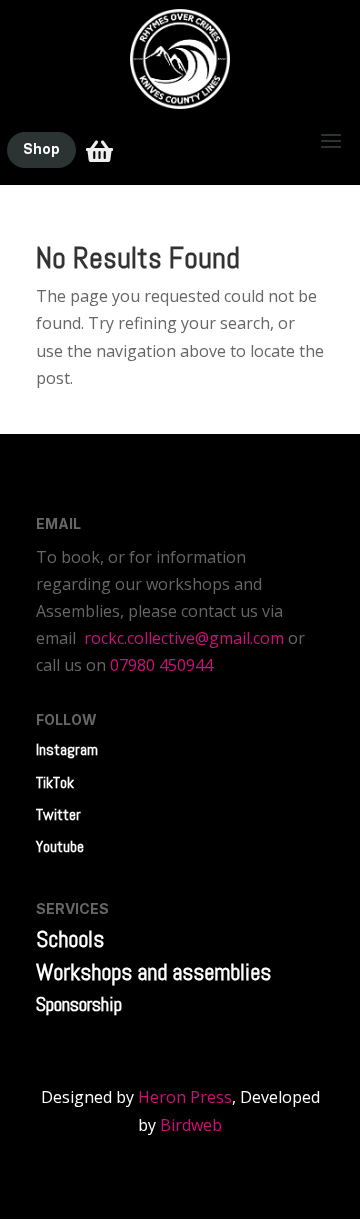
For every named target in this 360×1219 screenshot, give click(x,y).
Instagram (67, 749)
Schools (70, 939)
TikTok (55, 782)
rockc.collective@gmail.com (184, 638)
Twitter (58, 814)
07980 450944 (161, 665)
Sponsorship (79, 1004)
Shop (41, 149)
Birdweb (191, 1125)
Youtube (60, 846)
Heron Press (185, 1097)
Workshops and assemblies (153, 972)
